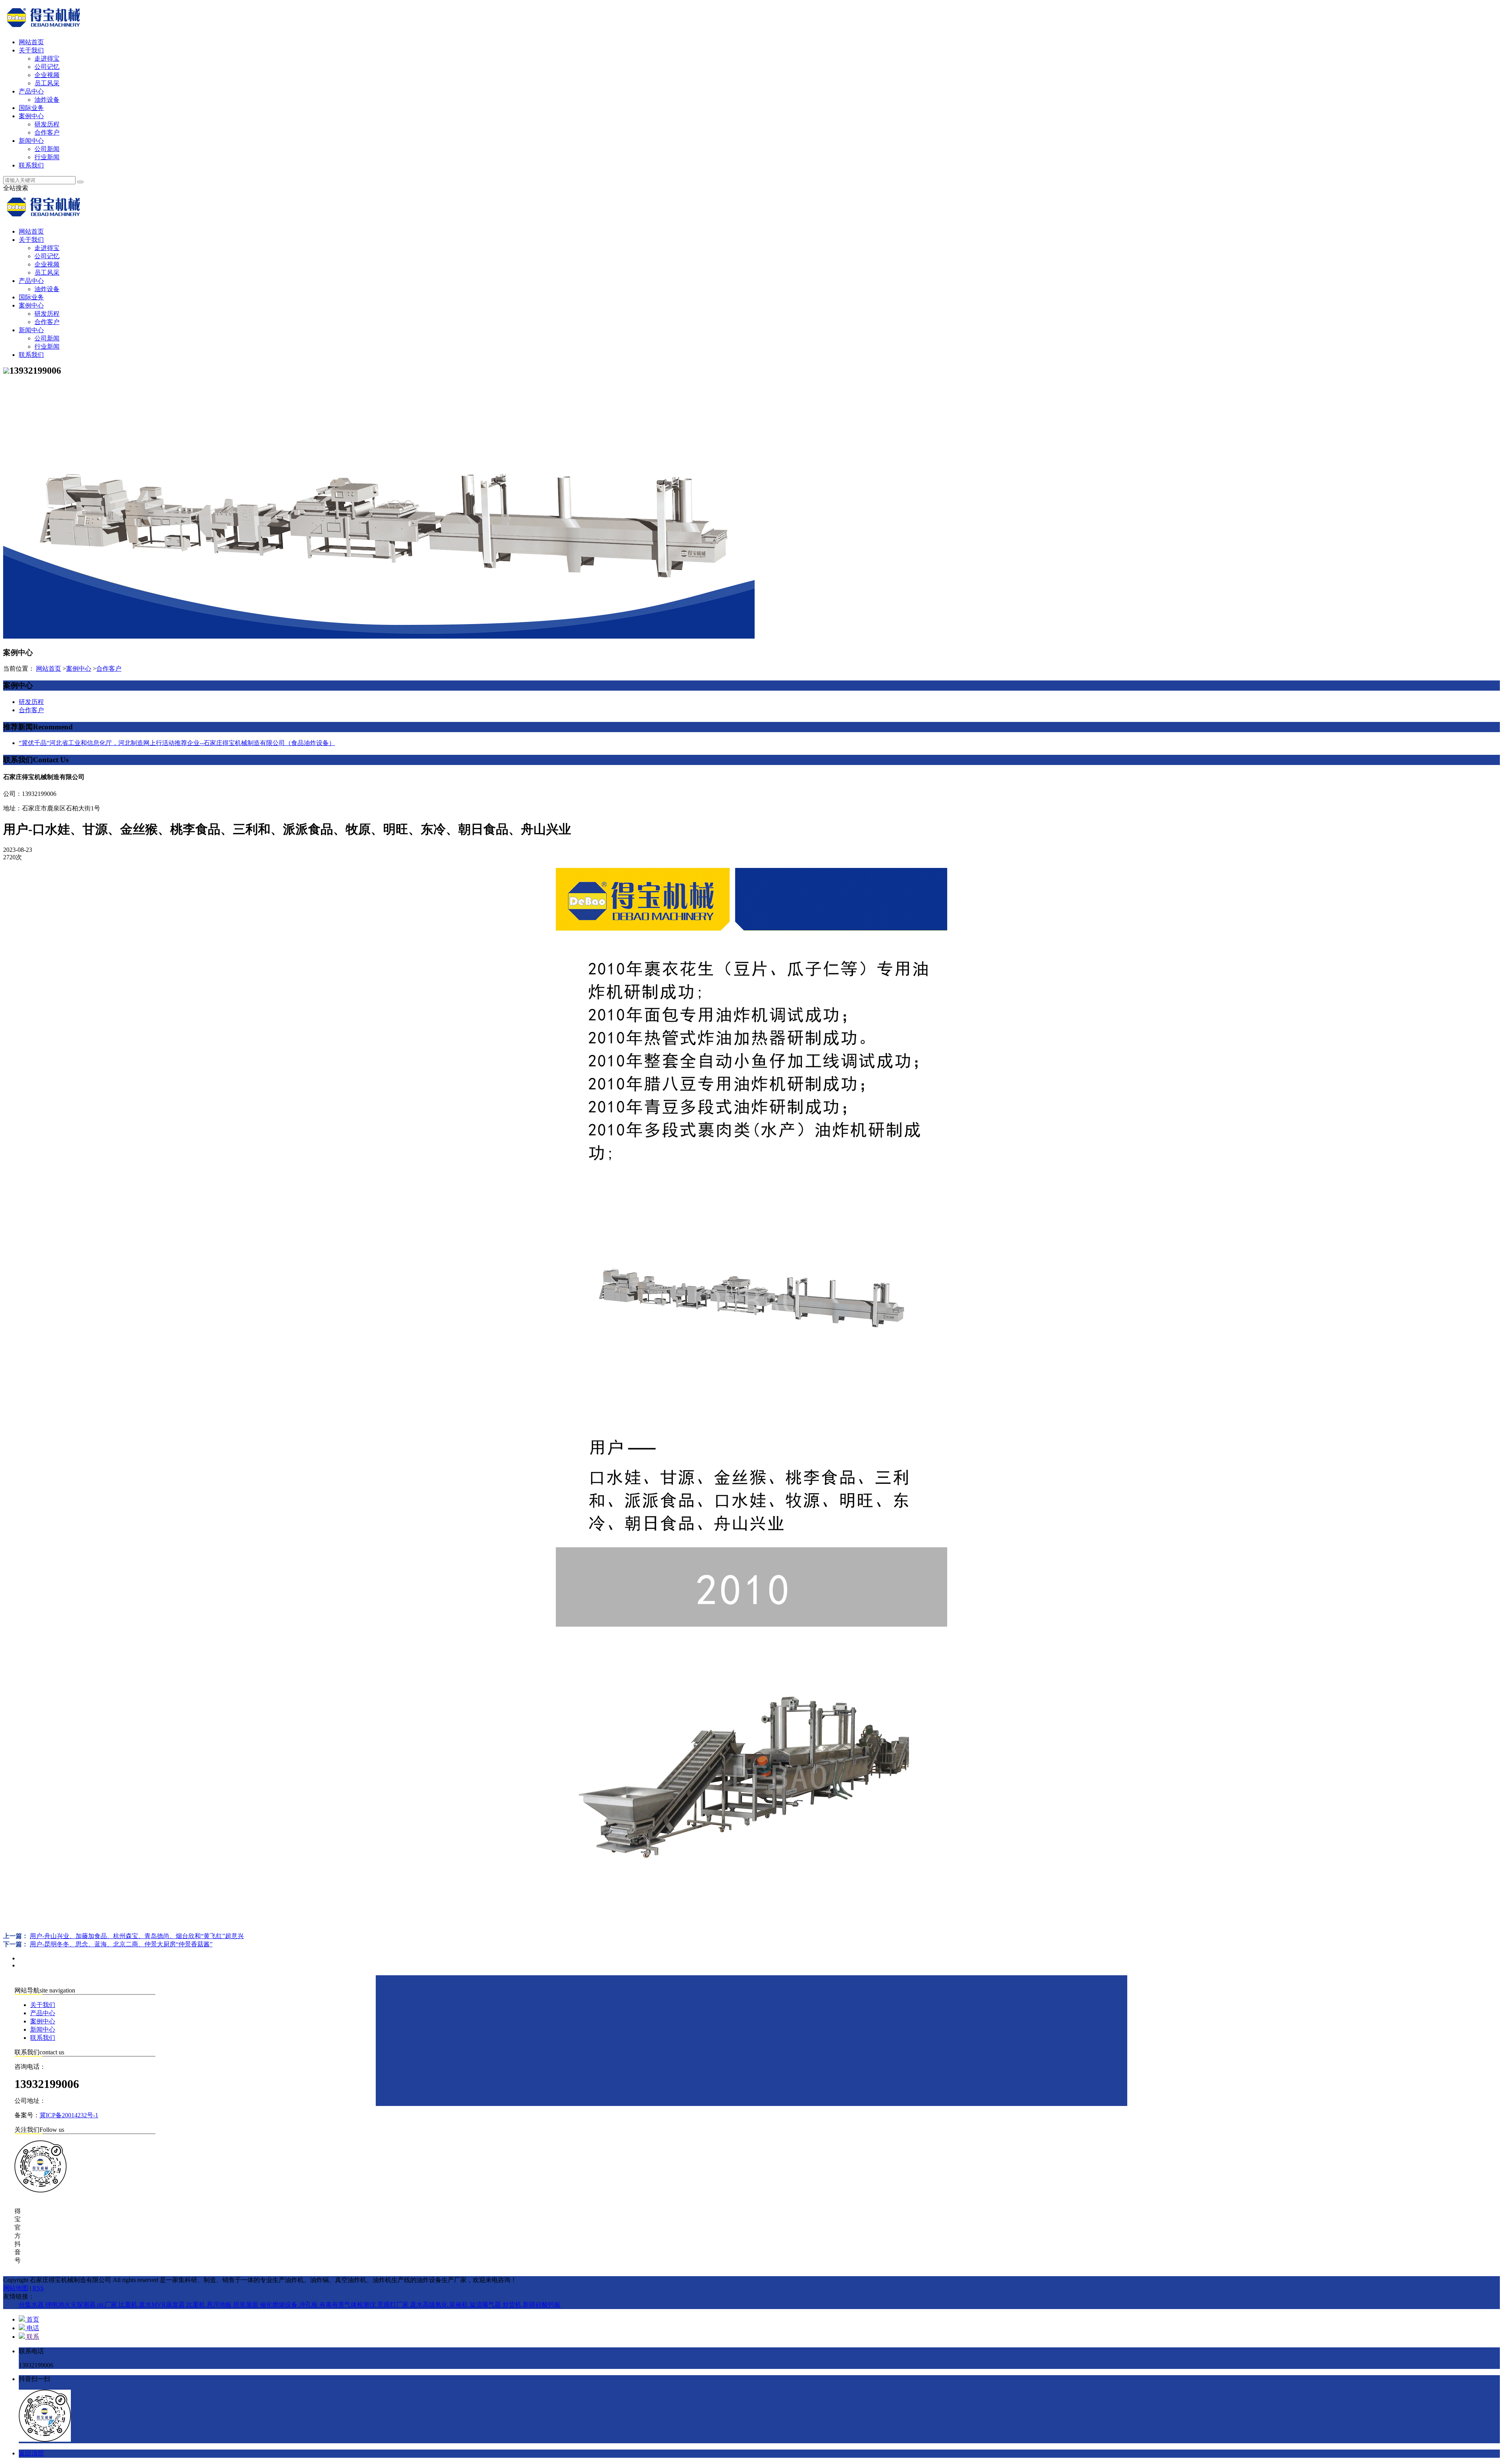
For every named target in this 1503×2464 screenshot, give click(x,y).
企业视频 (47, 75)
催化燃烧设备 (279, 2305)
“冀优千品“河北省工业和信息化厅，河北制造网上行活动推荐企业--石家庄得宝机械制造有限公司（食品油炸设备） (177, 743)
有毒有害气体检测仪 (348, 2305)
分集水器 (32, 2305)
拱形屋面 (247, 2305)
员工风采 (47, 83)
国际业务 (31, 108)
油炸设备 (47, 100)
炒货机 (513, 2305)
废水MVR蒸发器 (163, 2305)
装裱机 (460, 2305)
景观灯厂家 (394, 2305)
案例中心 (31, 116)
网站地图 (16, 2288)
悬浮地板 (220, 2305)
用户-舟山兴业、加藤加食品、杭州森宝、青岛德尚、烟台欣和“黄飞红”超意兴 (137, 1936)
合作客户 (47, 132)
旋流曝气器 (486, 2305)
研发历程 (47, 124)
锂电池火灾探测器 (71, 2305)
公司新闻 (47, 149)
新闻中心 (31, 141)
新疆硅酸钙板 (542, 2305)
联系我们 (31, 165)
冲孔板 (309, 2305)
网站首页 (31, 42)
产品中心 (31, 91)
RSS (38, 2288)
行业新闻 (47, 157)
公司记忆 (47, 67)
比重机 (129, 2305)
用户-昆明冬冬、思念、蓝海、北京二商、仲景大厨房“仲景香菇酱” (121, 1944)
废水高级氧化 (430, 2305)
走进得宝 (47, 58)
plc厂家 (108, 2305)
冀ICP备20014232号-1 (69, 2115)
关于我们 (31, 50)
